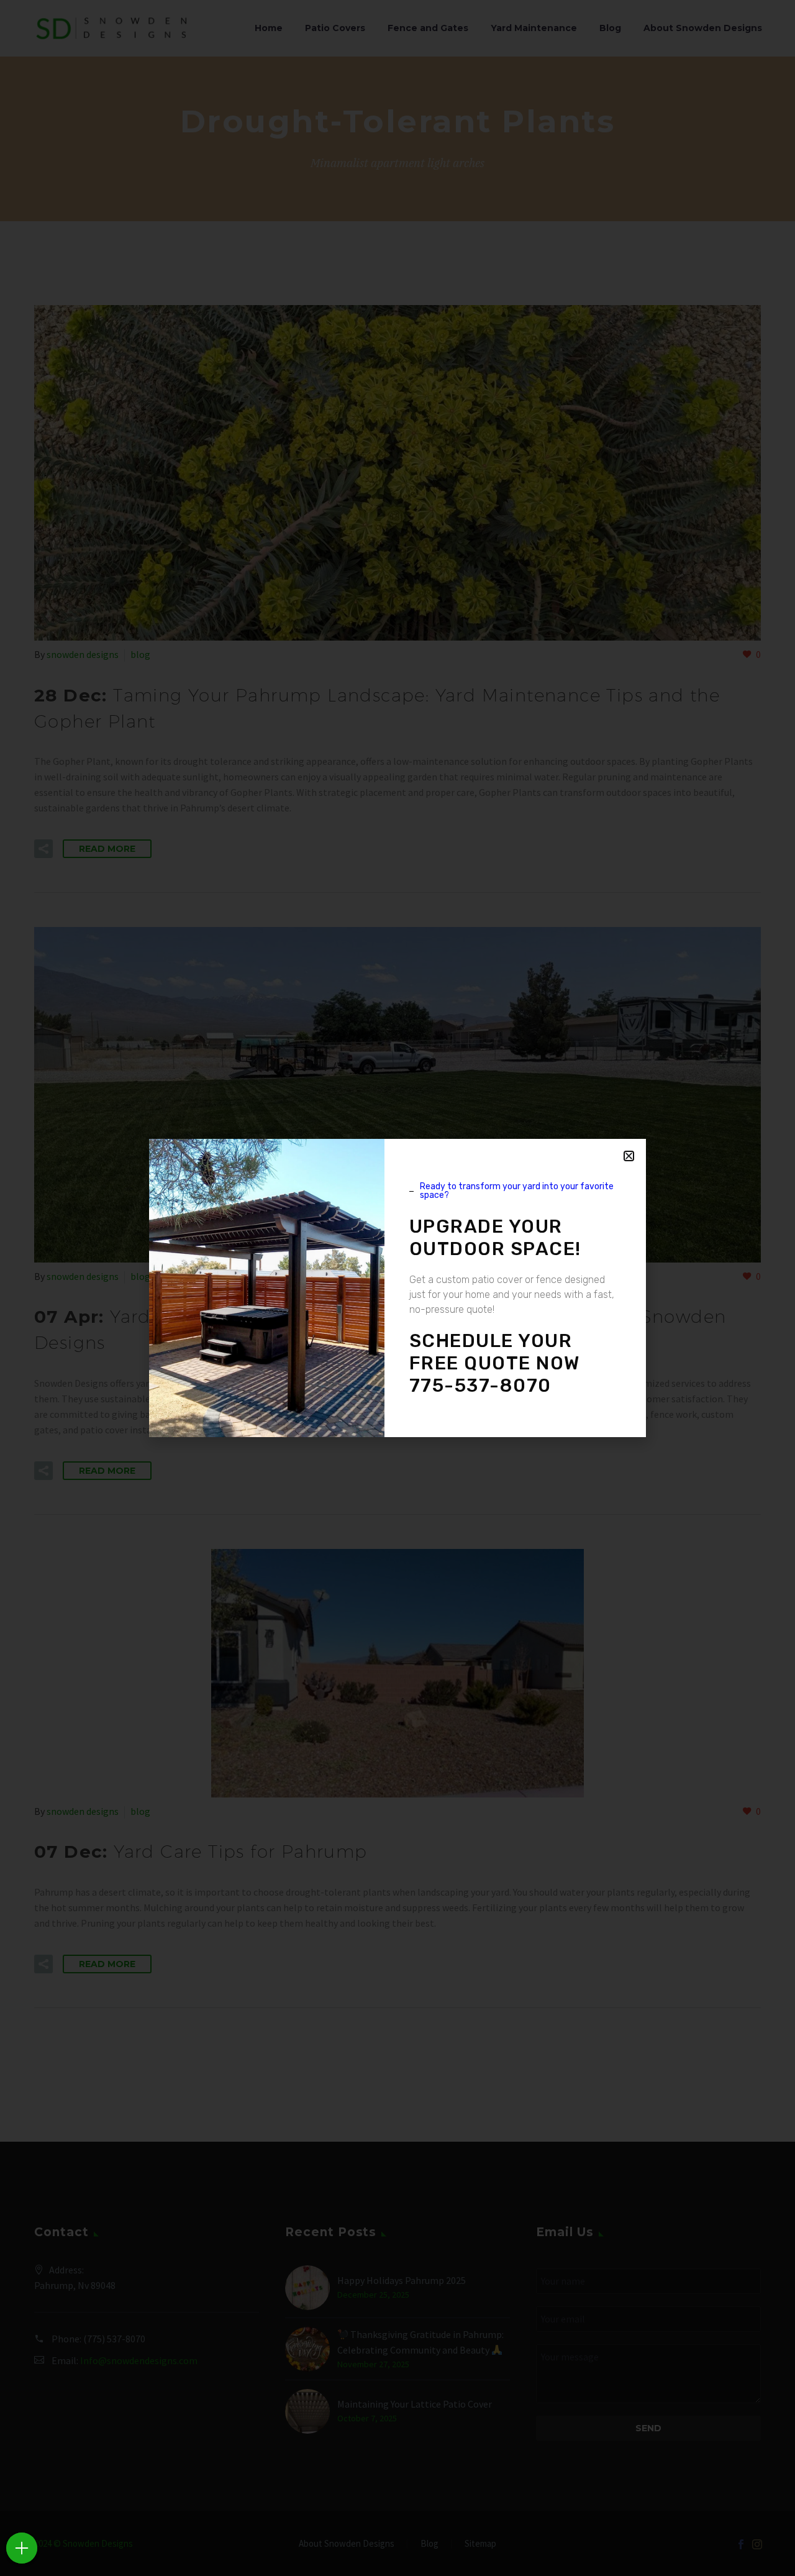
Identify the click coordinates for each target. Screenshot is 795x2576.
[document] (397, 1288)
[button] (629, 1156)
